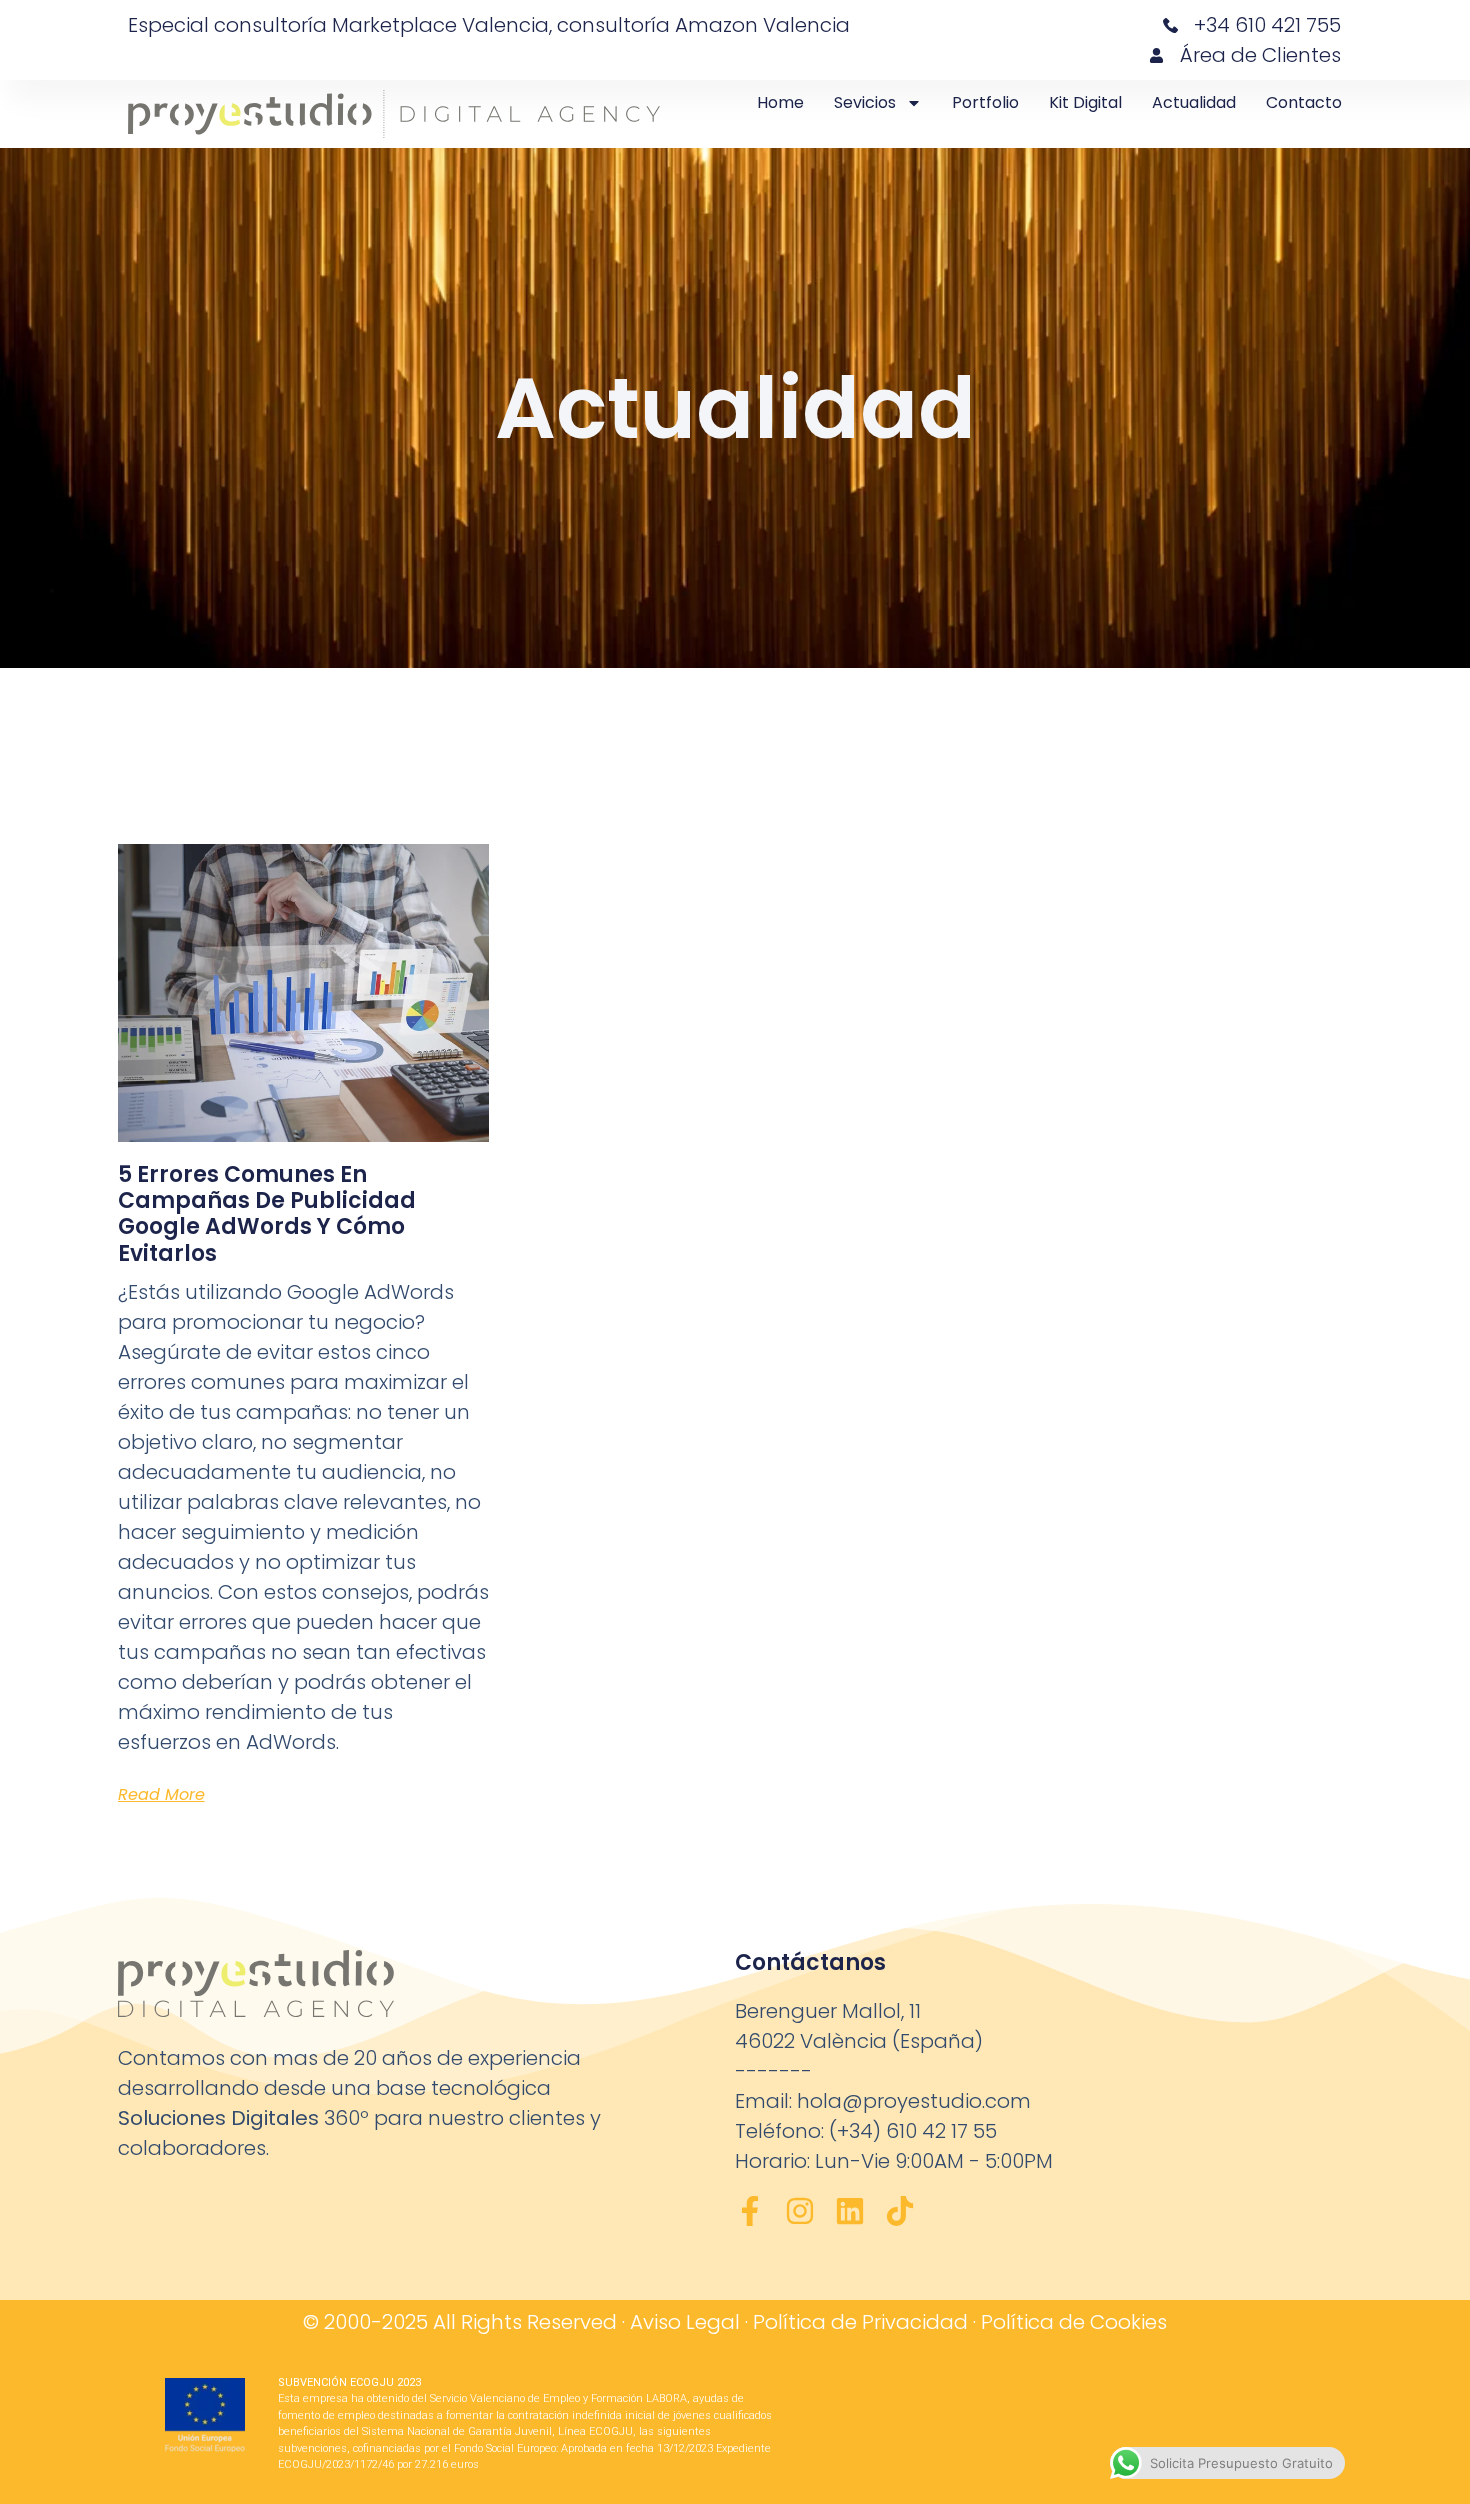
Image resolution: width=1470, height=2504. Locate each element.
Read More (161, 1794)
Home (780, 102)
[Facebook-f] (750, 2211)
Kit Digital (1085, 102)
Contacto (1304, 102)
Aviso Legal (685, 2322)
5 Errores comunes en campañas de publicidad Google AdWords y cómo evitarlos (267, 1214)
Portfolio (985, 102)
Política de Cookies (1074, 2322)
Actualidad (1194, 102)
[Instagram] (800, 2211)
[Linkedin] (850, 2211)
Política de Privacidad (860, 2322)
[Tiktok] (900, 2211)
